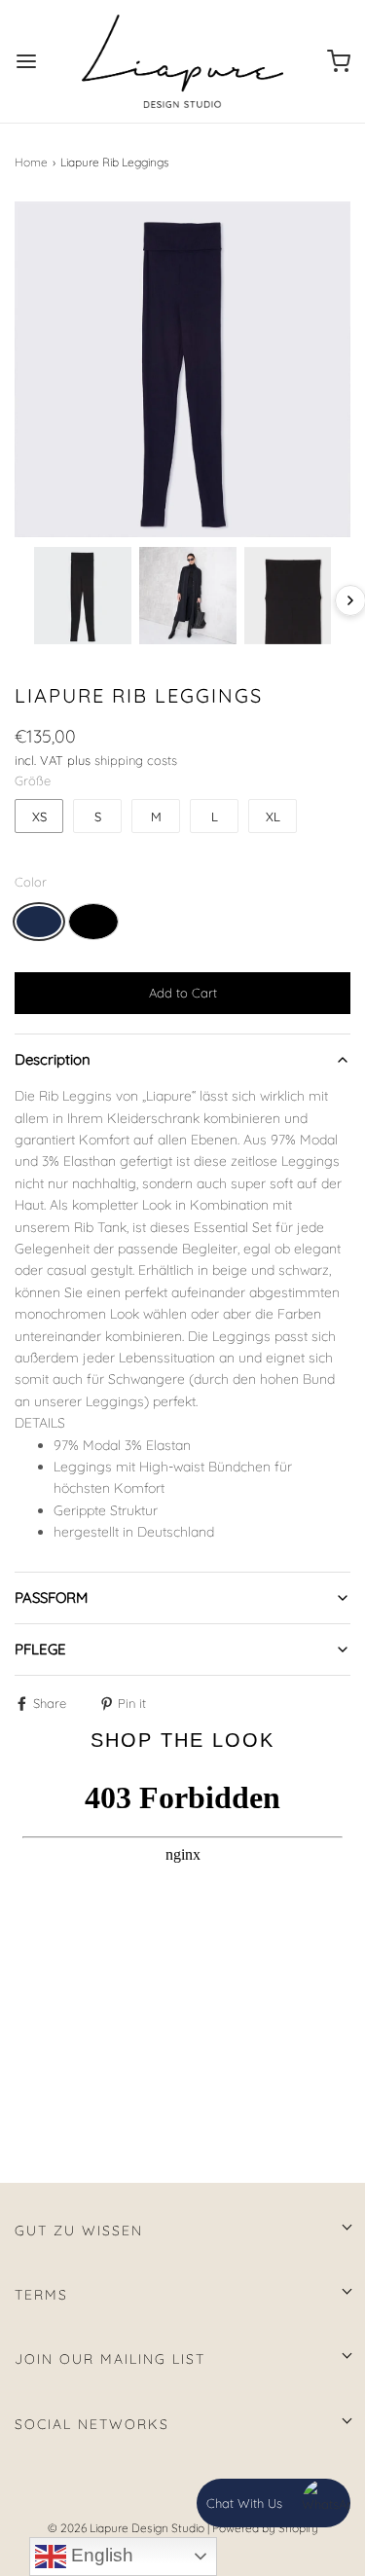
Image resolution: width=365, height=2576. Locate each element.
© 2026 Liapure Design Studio (126, 2528)
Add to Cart (183, 993)
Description (53, 1059)
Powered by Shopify (265, 2528)
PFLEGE (40, 1649)
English (100, 2555)
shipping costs (136, 760)
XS (39, 816)
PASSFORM (51, 1597)
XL (273, 816)
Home (31, 162)
